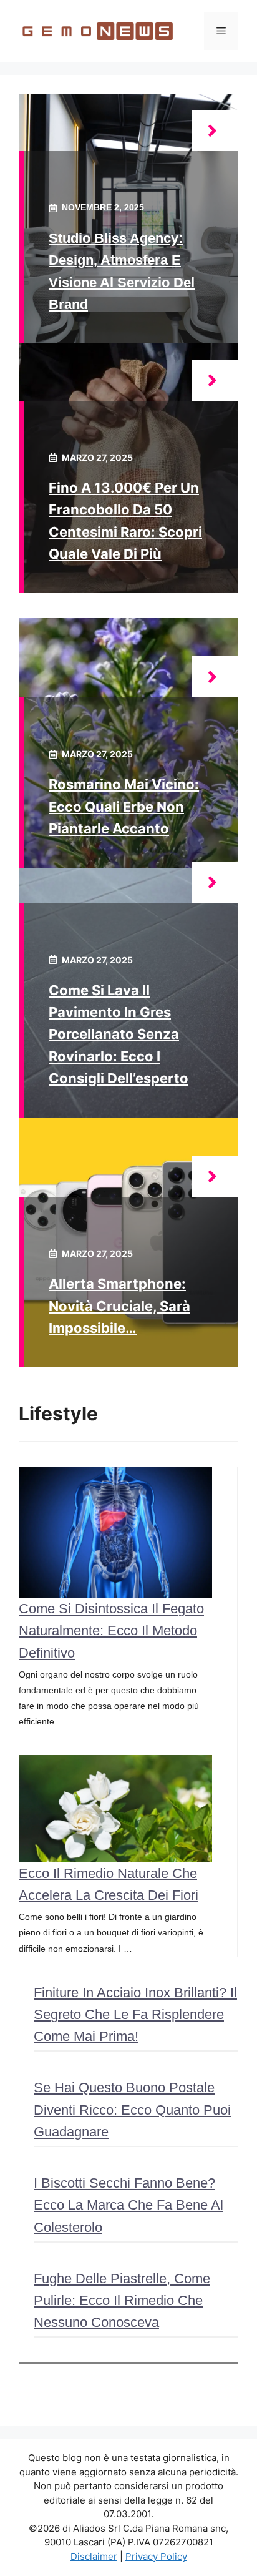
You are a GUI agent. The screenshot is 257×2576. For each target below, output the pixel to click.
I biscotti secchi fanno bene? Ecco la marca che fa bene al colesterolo (128, 2205)
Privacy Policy (156, 2556)
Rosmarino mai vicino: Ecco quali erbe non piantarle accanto (124, 806)
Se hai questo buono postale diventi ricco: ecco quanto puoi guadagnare (132, 2109)
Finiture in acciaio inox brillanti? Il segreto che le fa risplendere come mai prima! (135, 2014)
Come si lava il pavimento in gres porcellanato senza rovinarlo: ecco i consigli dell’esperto (119, 1034)
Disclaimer (94, 2556)
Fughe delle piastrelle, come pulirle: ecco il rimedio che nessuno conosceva (122, 2300)
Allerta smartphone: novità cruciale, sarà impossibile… (119, 1305)
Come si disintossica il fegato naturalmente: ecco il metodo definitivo (111, 1630)
